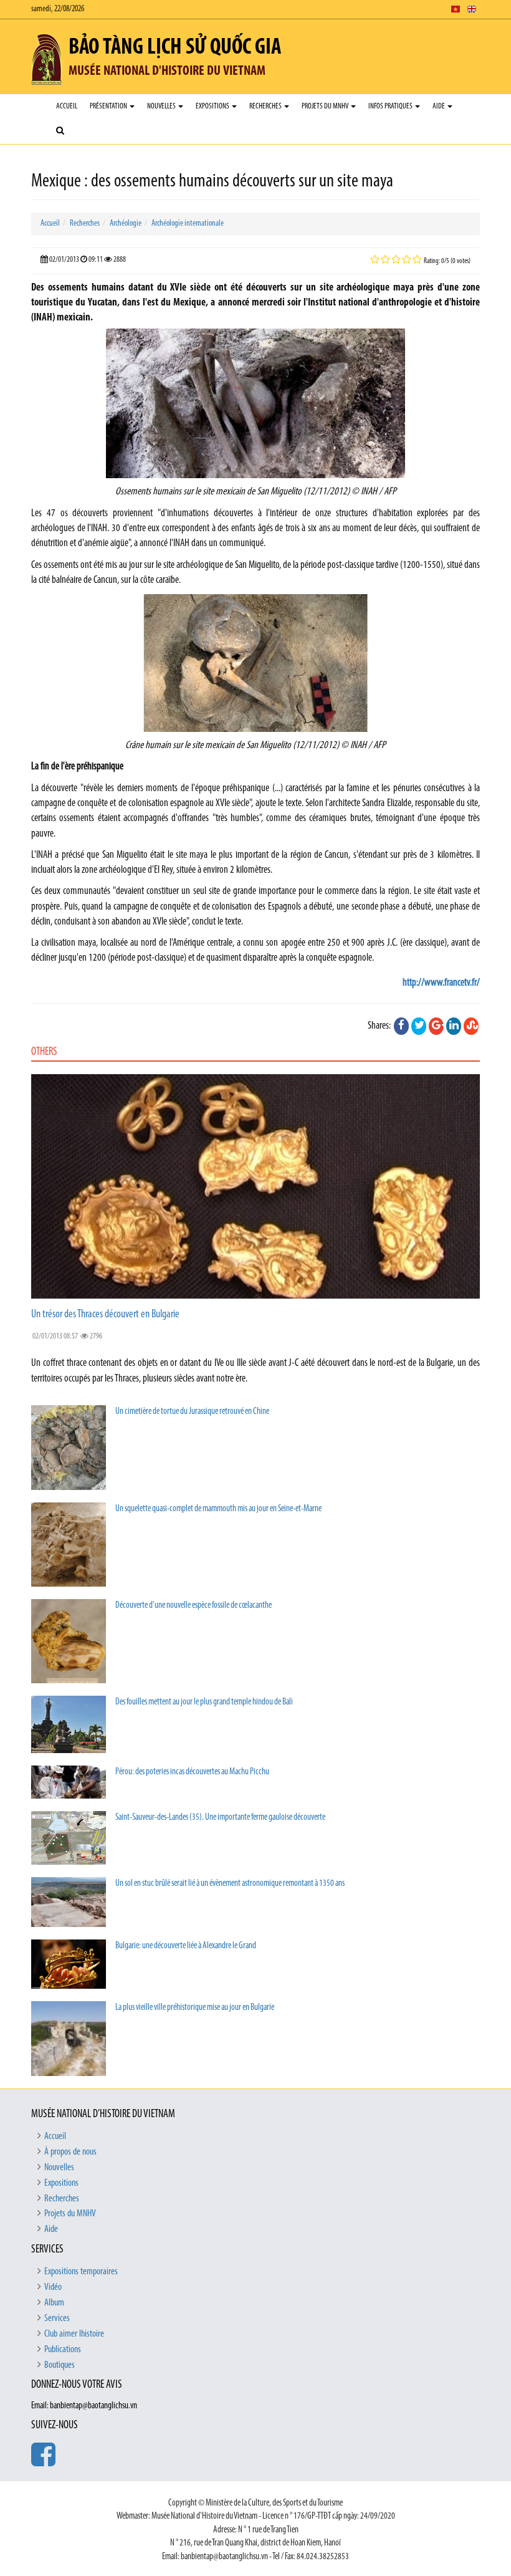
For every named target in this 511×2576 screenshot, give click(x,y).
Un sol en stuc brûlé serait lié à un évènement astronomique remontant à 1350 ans (230, 1884)
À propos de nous (70, 2152)
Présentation (109, 106)
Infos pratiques (391, 106)
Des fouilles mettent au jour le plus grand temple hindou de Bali (204, 1702)
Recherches (266, 106)
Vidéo (53, 2287)
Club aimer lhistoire (74, 2334)
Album (54, 2303)
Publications (63, 2350)
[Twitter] (419, 1026)
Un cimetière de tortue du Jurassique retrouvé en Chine (192, 1412)
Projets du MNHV (326, 106)
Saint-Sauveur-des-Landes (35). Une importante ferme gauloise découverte (220, 1818)
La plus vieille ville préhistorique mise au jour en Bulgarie (195, 2008)
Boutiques (60, 2365)
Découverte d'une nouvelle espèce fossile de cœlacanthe (193, 1606)
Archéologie (126, 223)
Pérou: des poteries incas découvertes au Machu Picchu (192, 1772)
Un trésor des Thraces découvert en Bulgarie (105, 1315)
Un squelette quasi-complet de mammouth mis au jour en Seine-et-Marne (218, 1509)
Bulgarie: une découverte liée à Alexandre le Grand (186, 1946)
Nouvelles (162, 106)
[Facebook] (401, 1026)
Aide (439, 106)
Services (57, 2319)
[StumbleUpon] (471, 1026)
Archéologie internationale (188, 223)
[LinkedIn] (454, 1026)
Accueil (67, 106)
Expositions (213, 106)
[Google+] (436, 1026)
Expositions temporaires (81, 2272)
